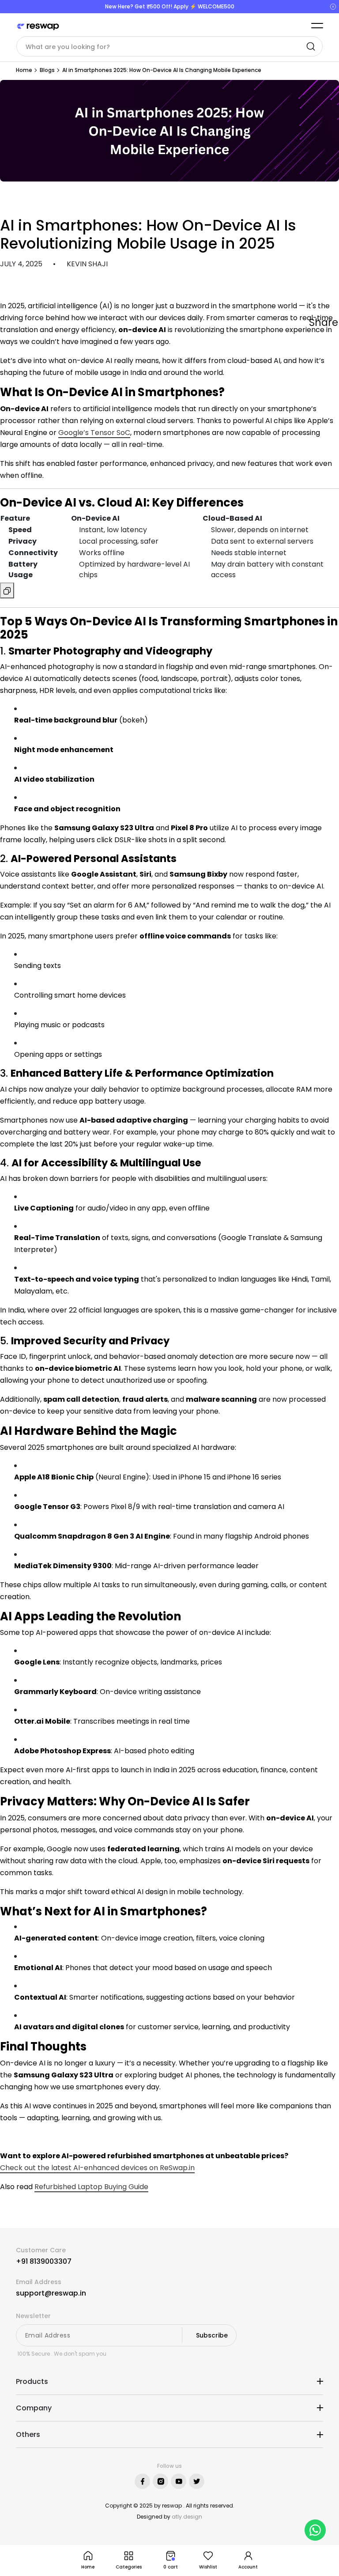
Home (24, 70)
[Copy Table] (7, 590)
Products (32, 2381)
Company (34, 2408)
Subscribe (212, 2335)
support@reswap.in (51, 2293)
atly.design (187, 2517)
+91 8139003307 (44, 2261)
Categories (129, 2567)
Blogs (47, 70)
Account (248, 2567)
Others (28, 2434)
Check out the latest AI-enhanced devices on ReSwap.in (97, 2168)
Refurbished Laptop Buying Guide (91, 2187)
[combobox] (169, 46)
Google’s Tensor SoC (94, 433)
